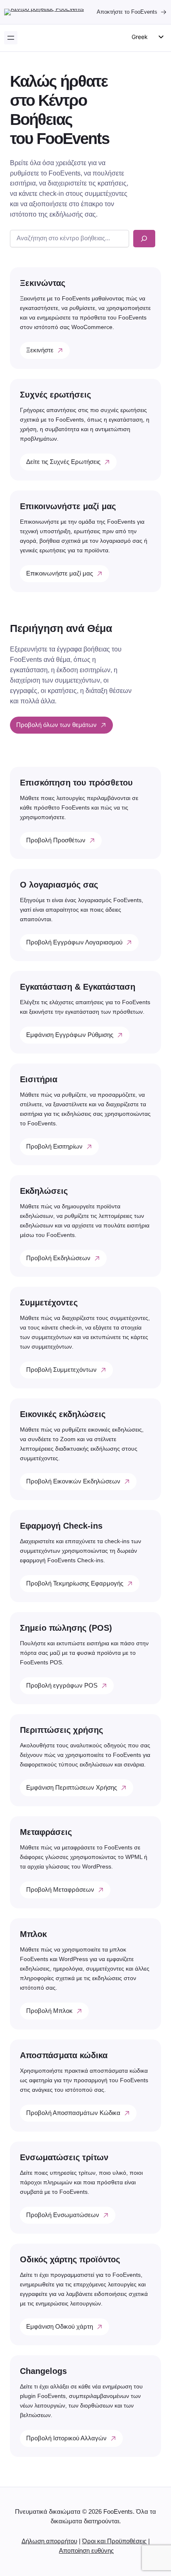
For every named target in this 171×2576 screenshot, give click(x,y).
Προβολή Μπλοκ (49, 2011)
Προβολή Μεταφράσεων (60, 1890)
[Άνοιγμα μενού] (11, 38)
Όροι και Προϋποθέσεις (114, 2541)
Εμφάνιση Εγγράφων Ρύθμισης (70, 1035)
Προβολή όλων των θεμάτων (56, 725)
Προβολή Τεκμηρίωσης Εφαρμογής (75, 1583)
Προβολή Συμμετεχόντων (61, 1370)
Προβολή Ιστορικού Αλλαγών (66, 2438)
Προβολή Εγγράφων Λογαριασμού (74, 942)
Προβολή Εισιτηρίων (54, 1147)
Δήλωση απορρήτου (49, 2541)
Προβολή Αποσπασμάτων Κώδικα (73, 2113)
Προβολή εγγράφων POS (62, 1686)
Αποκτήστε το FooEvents (127, 12)
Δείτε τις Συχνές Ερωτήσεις (63, 462)
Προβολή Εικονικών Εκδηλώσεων (73, 1481)
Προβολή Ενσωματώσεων (63, 2215)
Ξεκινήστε (40, 350)
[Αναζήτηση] (144, 239)
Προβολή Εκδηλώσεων (58, 1258)
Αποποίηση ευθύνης (86, 2551)
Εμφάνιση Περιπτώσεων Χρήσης (72, 1788)
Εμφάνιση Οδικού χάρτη (60, 2327)
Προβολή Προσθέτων (56, 840)
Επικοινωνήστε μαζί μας (60, 573)
